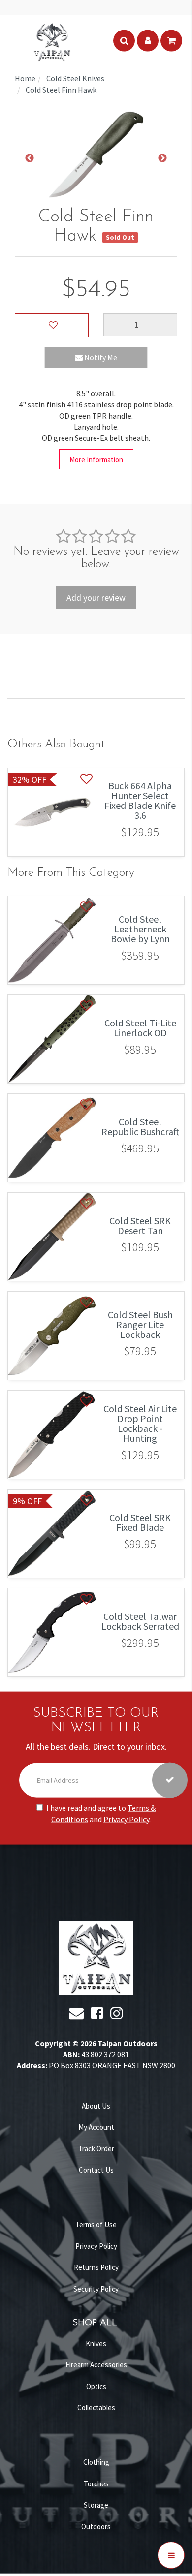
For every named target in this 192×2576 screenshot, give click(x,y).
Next (162, 158)
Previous (30, 158)
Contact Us (96, 2170)
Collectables (96, 2407)
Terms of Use (96, 2224)
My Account (96, 2127)
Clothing (96, 2462)
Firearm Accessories (96, 2365)
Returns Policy (96, 2267)
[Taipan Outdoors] (52, 41)
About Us (96, 2106)
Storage (96, 2505)
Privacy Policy (126, 1819)
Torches (96, 2484)
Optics (96, 2386)
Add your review (96, 598)
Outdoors (96, 2527)
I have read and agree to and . (101, 1813)
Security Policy (96, 2289)
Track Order (96, 2149)
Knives (96, 2343)
